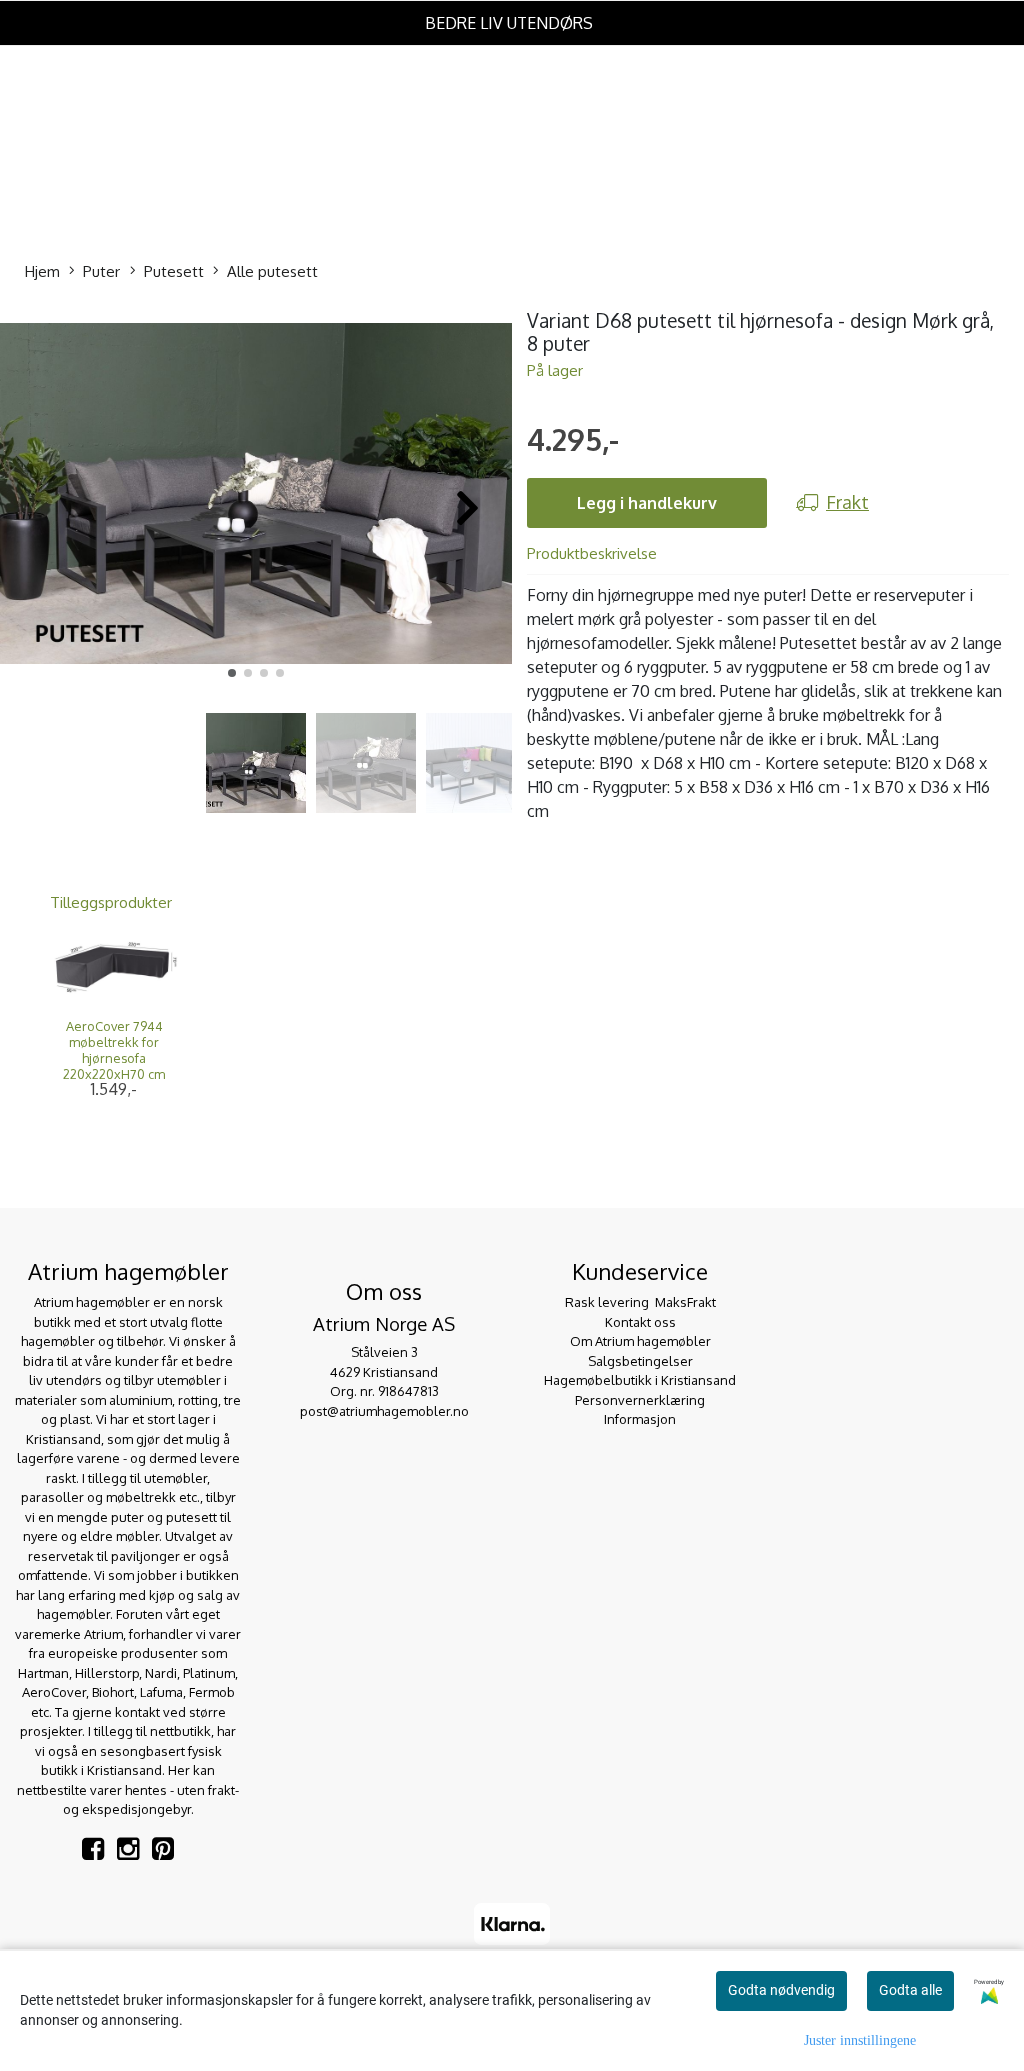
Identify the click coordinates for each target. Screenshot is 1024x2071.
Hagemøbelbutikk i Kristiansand (640, 1380)
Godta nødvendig (781, 1990)
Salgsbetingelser (640, 1361)
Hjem (42, 271)
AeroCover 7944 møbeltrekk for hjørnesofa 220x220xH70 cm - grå (114, 1058)
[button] (232, 673)
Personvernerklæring (640, 1400)
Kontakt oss (640, 1322)
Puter (101, 271)
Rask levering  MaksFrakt (640, 1302)
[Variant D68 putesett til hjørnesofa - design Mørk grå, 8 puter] (256, 497)
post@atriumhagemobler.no (384, 1411)
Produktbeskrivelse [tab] (592, 553)
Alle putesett (272, 271)
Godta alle (910, 1990)
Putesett (174, 271)
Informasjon (640, 1419)
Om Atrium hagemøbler (640, 1341)
